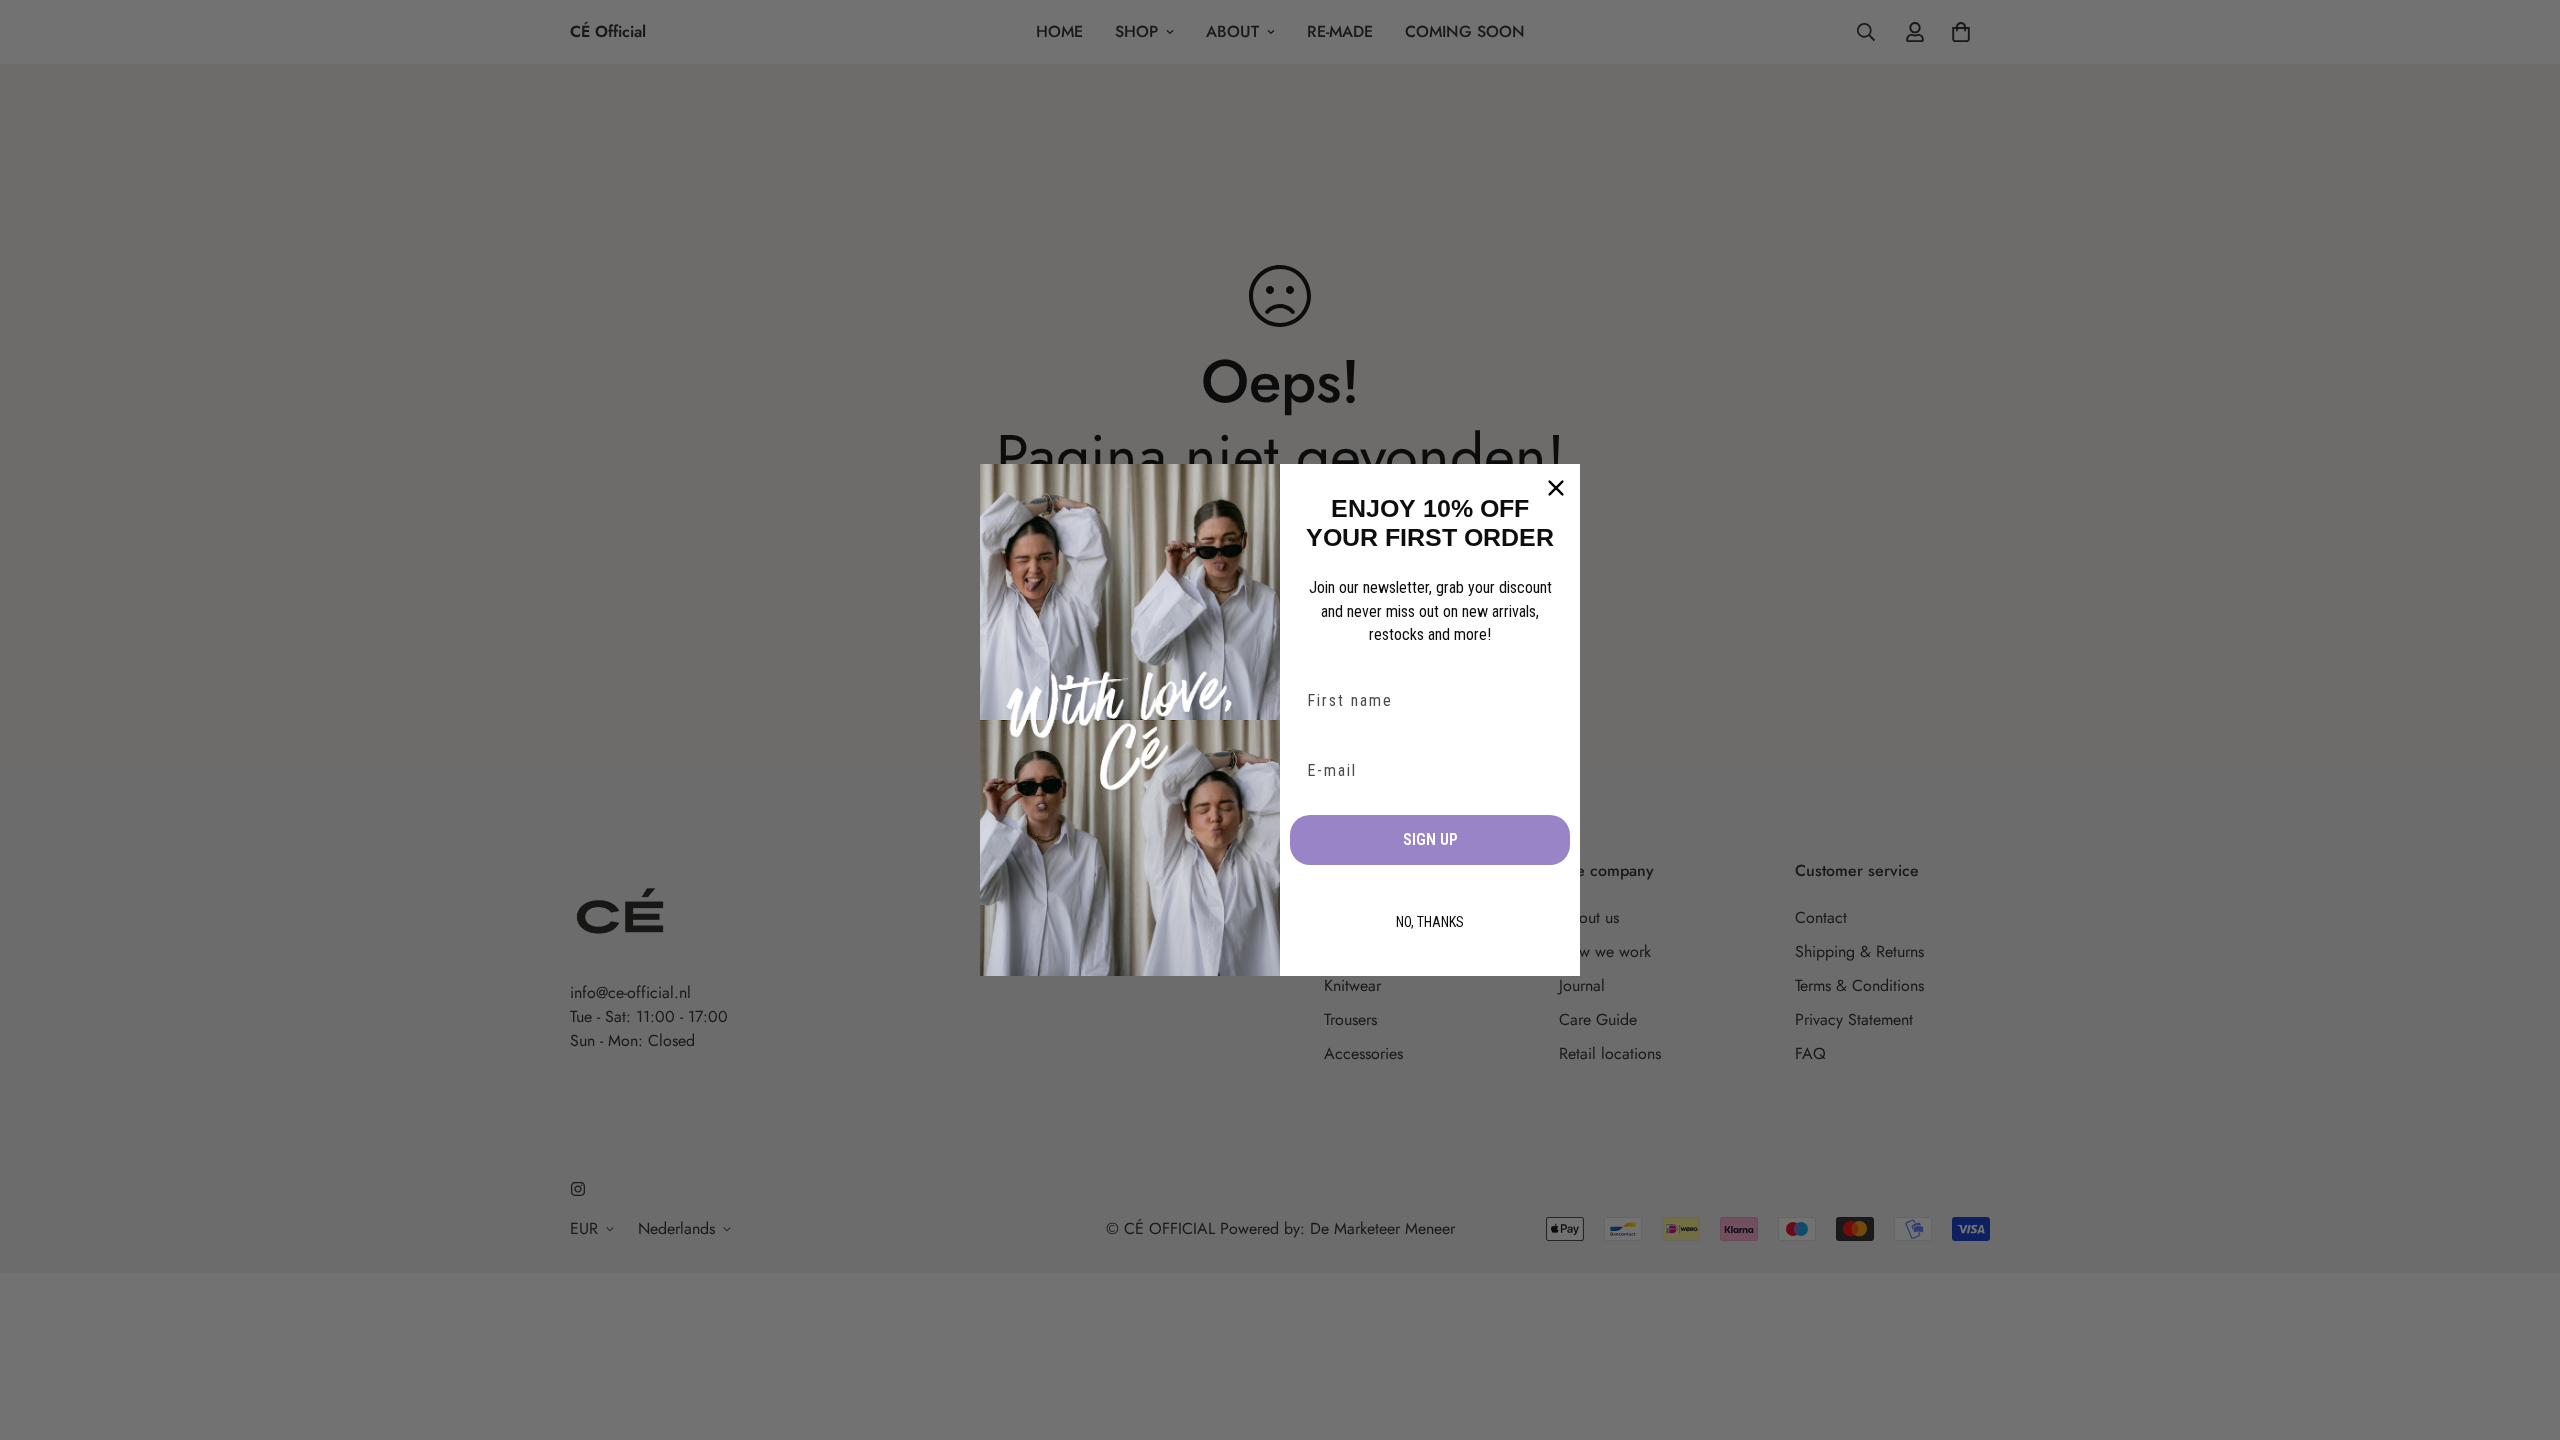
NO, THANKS (1430, 922)
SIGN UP (1430, 839)
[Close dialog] (1556, 488)
